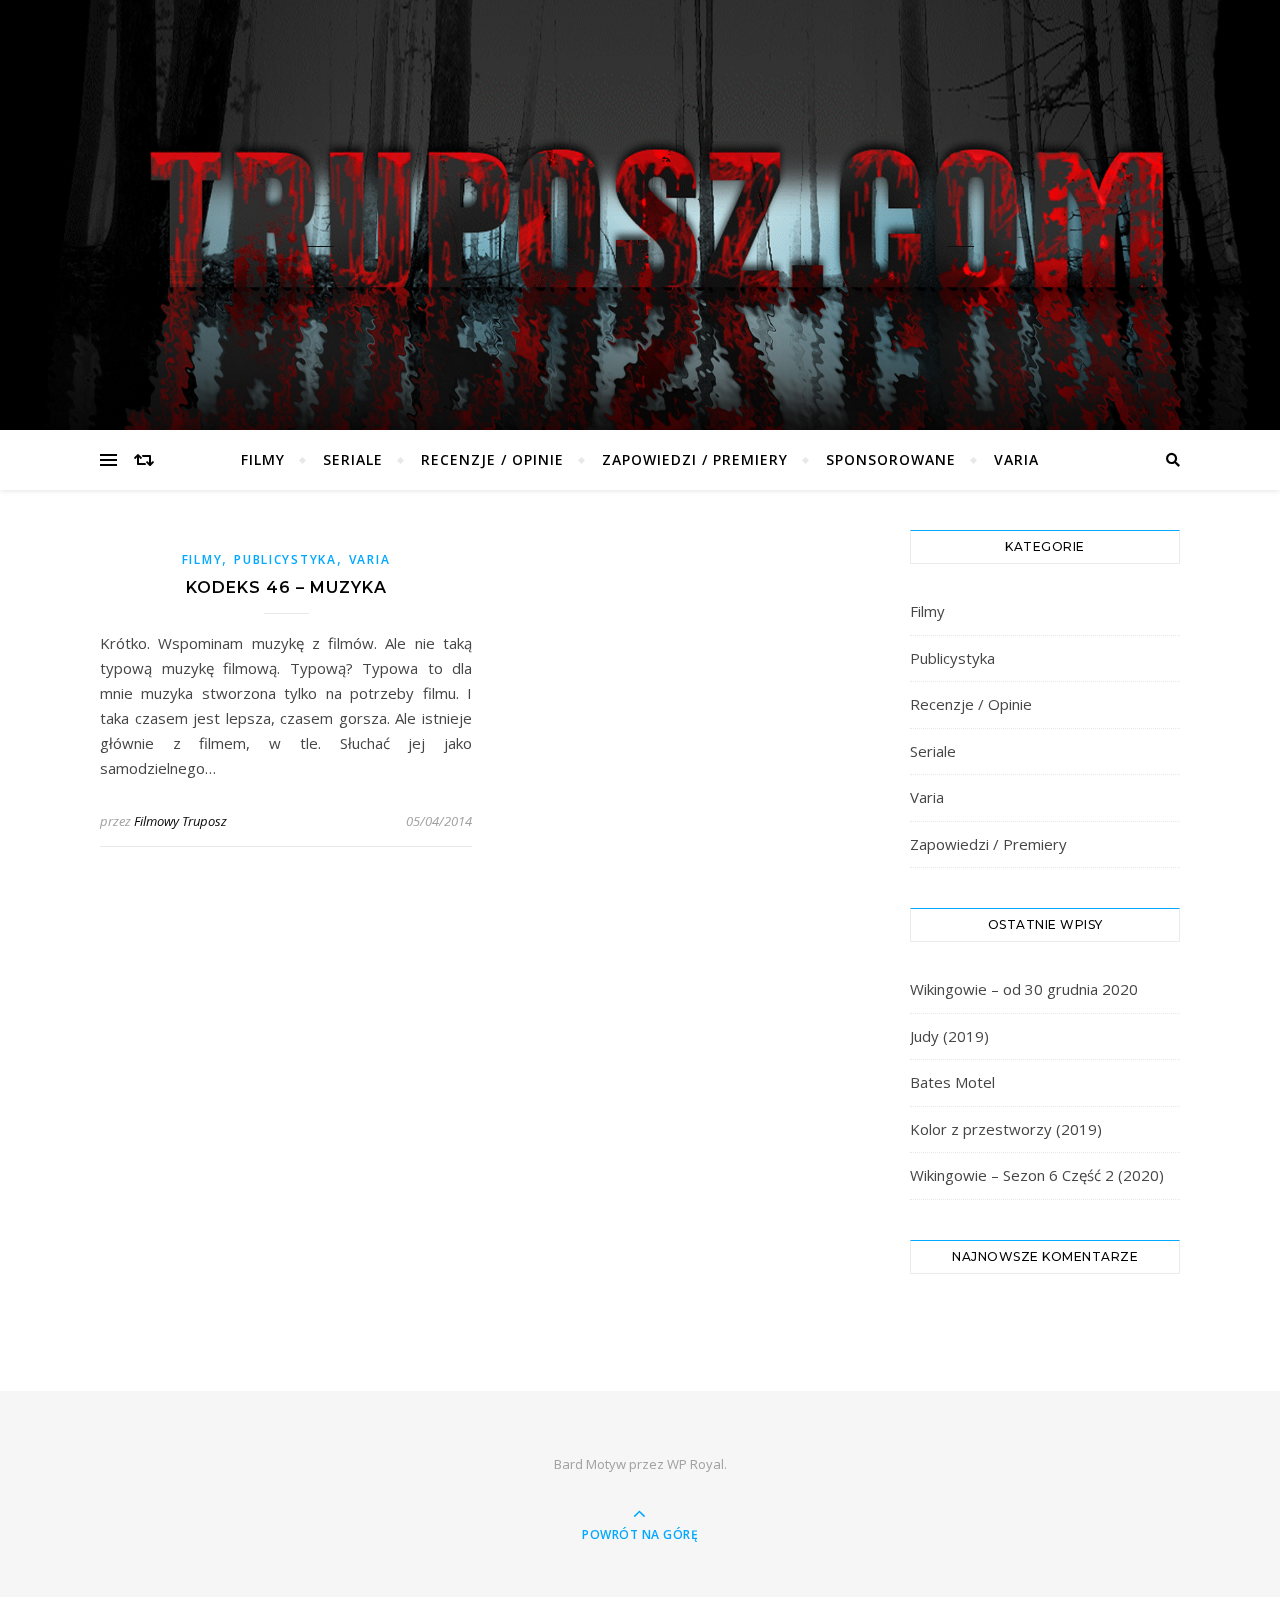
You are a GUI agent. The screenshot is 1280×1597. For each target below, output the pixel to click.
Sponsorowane (891, 459)
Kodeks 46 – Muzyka (286, 587)
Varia (1016, 459)
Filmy (263, 459)
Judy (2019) (949, 1036)
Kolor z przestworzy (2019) (1006, 1129)
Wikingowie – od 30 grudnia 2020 (1024, 989)
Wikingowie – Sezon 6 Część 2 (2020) (1037, 1175)
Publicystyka (285, 559)
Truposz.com (640, 201)
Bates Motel (952, 1082)
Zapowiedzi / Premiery (695, 459)
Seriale (353, 459)
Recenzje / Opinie (492, 459)
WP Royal (695, 1464)
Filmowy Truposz (180, 821)
